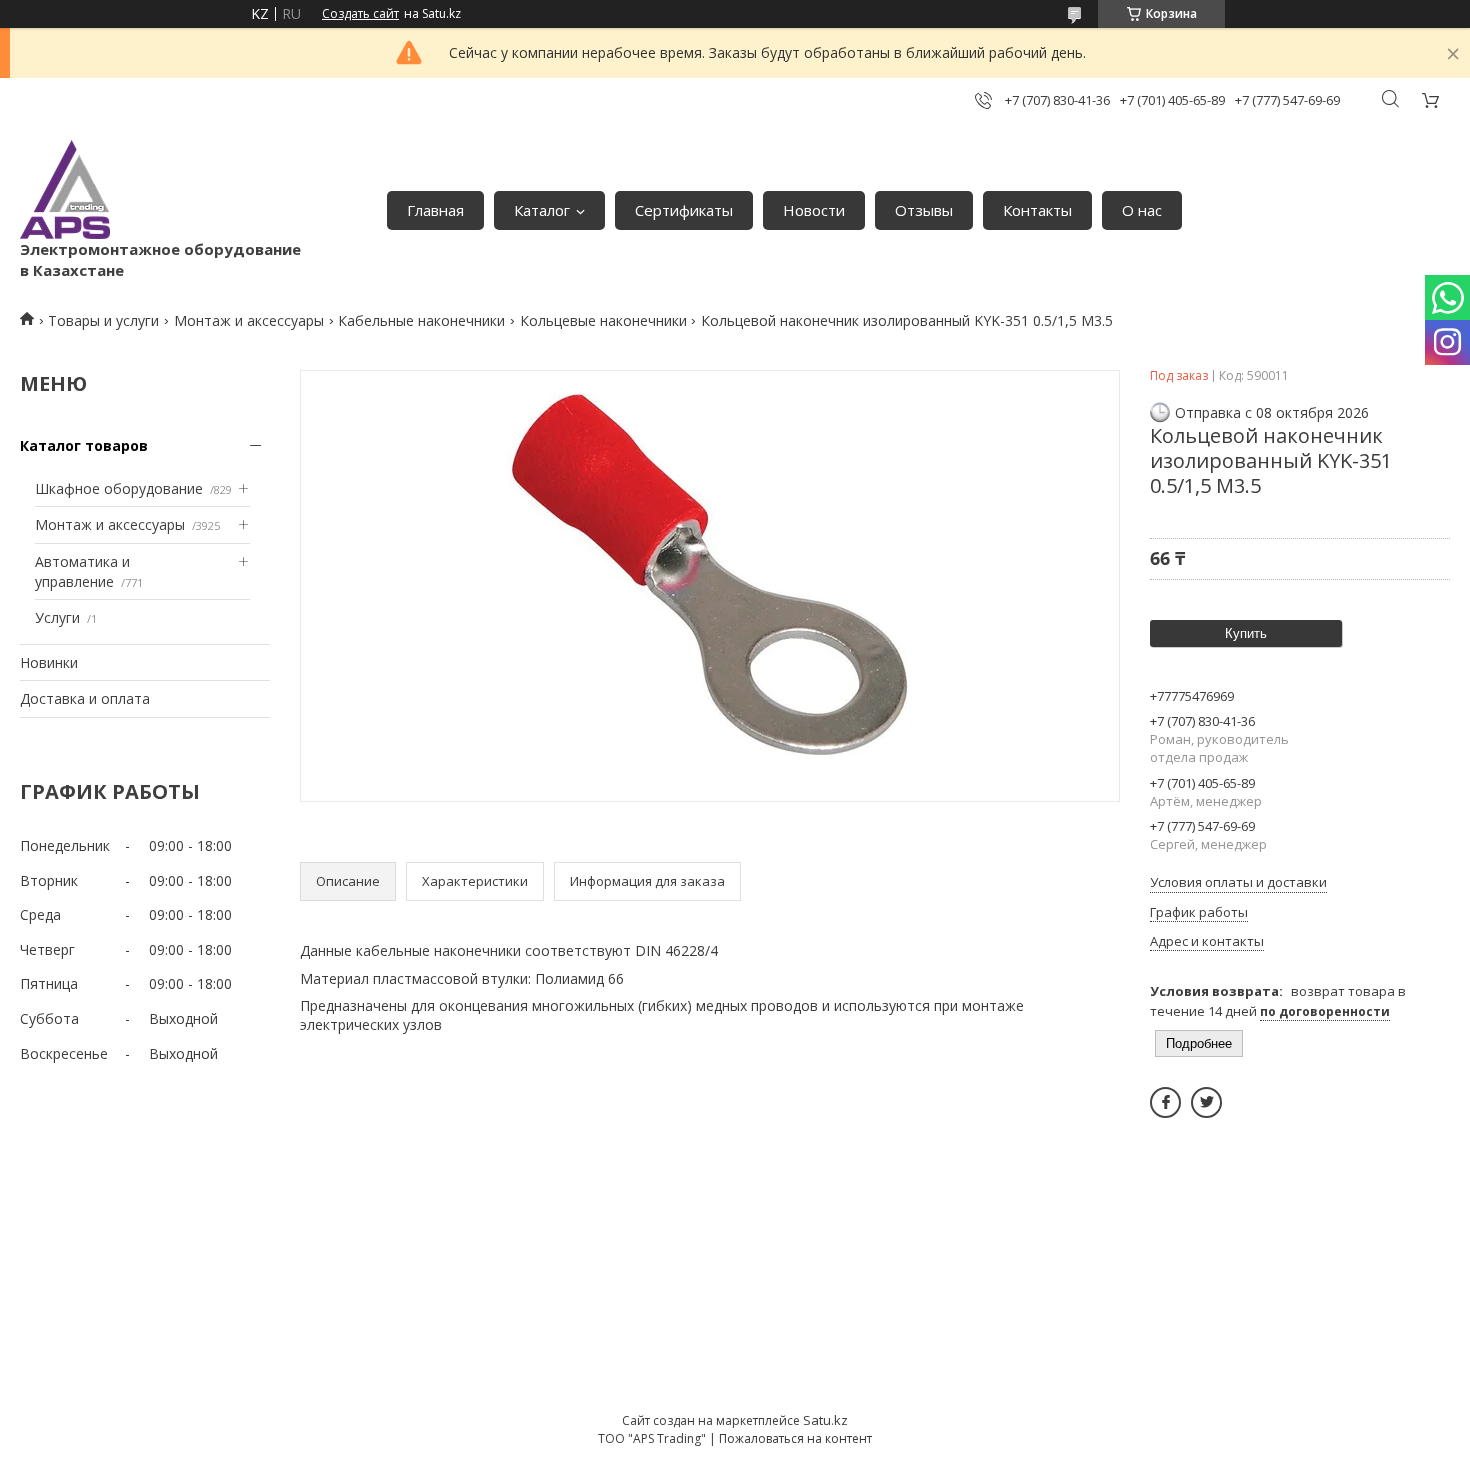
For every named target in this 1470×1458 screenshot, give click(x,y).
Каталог (542, 210)
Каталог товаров (84, 445)
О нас (1142, 210)
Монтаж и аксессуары (249, 320)
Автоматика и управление (82, 571)
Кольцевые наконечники (603, 320)
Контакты (1037, 210)
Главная (435, 210)
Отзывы (924, 210)
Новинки (49, 662)
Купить (1246, 633)
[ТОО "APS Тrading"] (65, 189)
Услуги (57, 617)
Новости (814, 210)
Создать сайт (360, 14)
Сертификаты (684, 210)
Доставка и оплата (85, 698)
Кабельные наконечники (421, 320)
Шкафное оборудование (119, 488)
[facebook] (1165, 1102)
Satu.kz (825, 1420)
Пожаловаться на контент (795, 1438)
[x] (1206, 1102)
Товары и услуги (103, 320)
